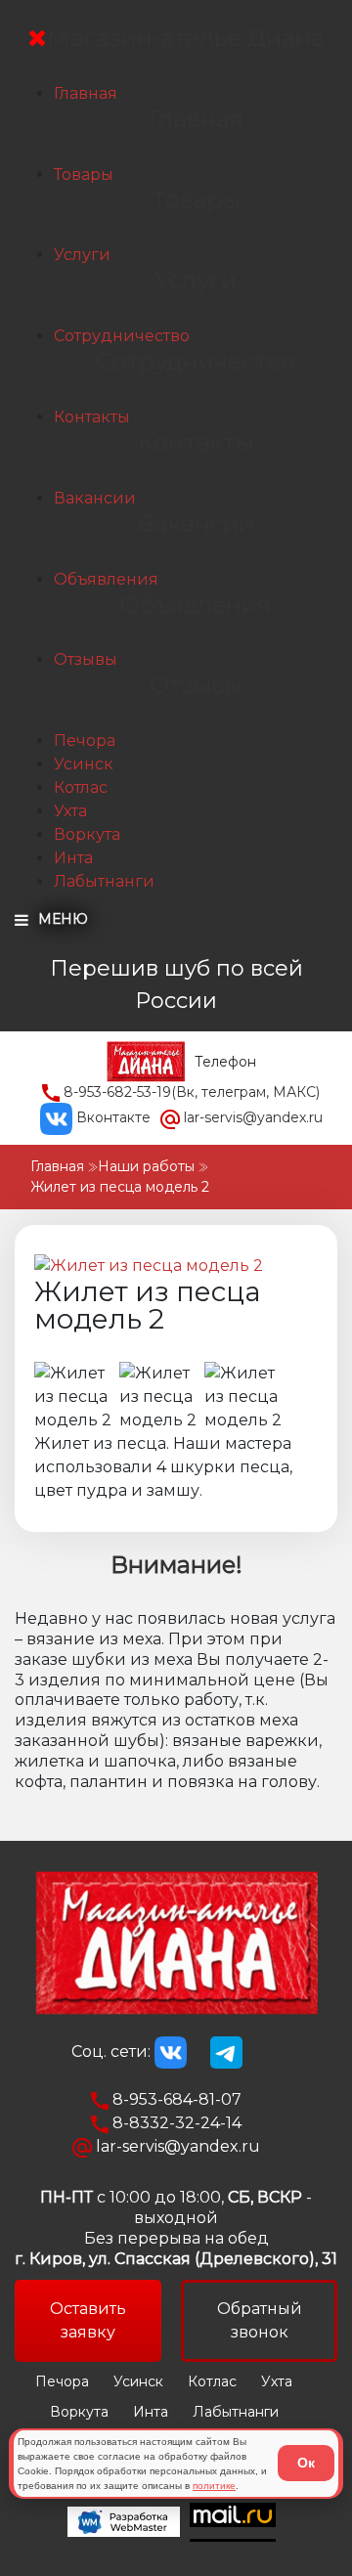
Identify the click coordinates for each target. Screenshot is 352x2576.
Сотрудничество (122, 336)
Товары (84, 175)
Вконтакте (111, 1117)
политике (214, 2486)
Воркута (87, 834)
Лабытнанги (104, 881)
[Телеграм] (226, 2052)
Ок (306, 2463)
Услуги (82, 255)
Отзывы (86, 659)
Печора (85, 741)
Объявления (106, 579)
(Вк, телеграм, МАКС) (192, 1092)
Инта (73, 858)
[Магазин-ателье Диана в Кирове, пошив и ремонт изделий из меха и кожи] (146, 1061)
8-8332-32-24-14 (175, 2123)
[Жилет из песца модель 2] (149, 1266)
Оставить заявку (88, 2320)
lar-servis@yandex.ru (251, 1117)
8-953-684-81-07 (175, 2099)
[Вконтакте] (171, 2052)
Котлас (81, 787)
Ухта (70, 811)
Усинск (84, 764)
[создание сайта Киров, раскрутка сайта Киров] (129, 2522)
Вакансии (95, 498)
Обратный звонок (260, 2320)
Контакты (92, 417)
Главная (86, 93)
